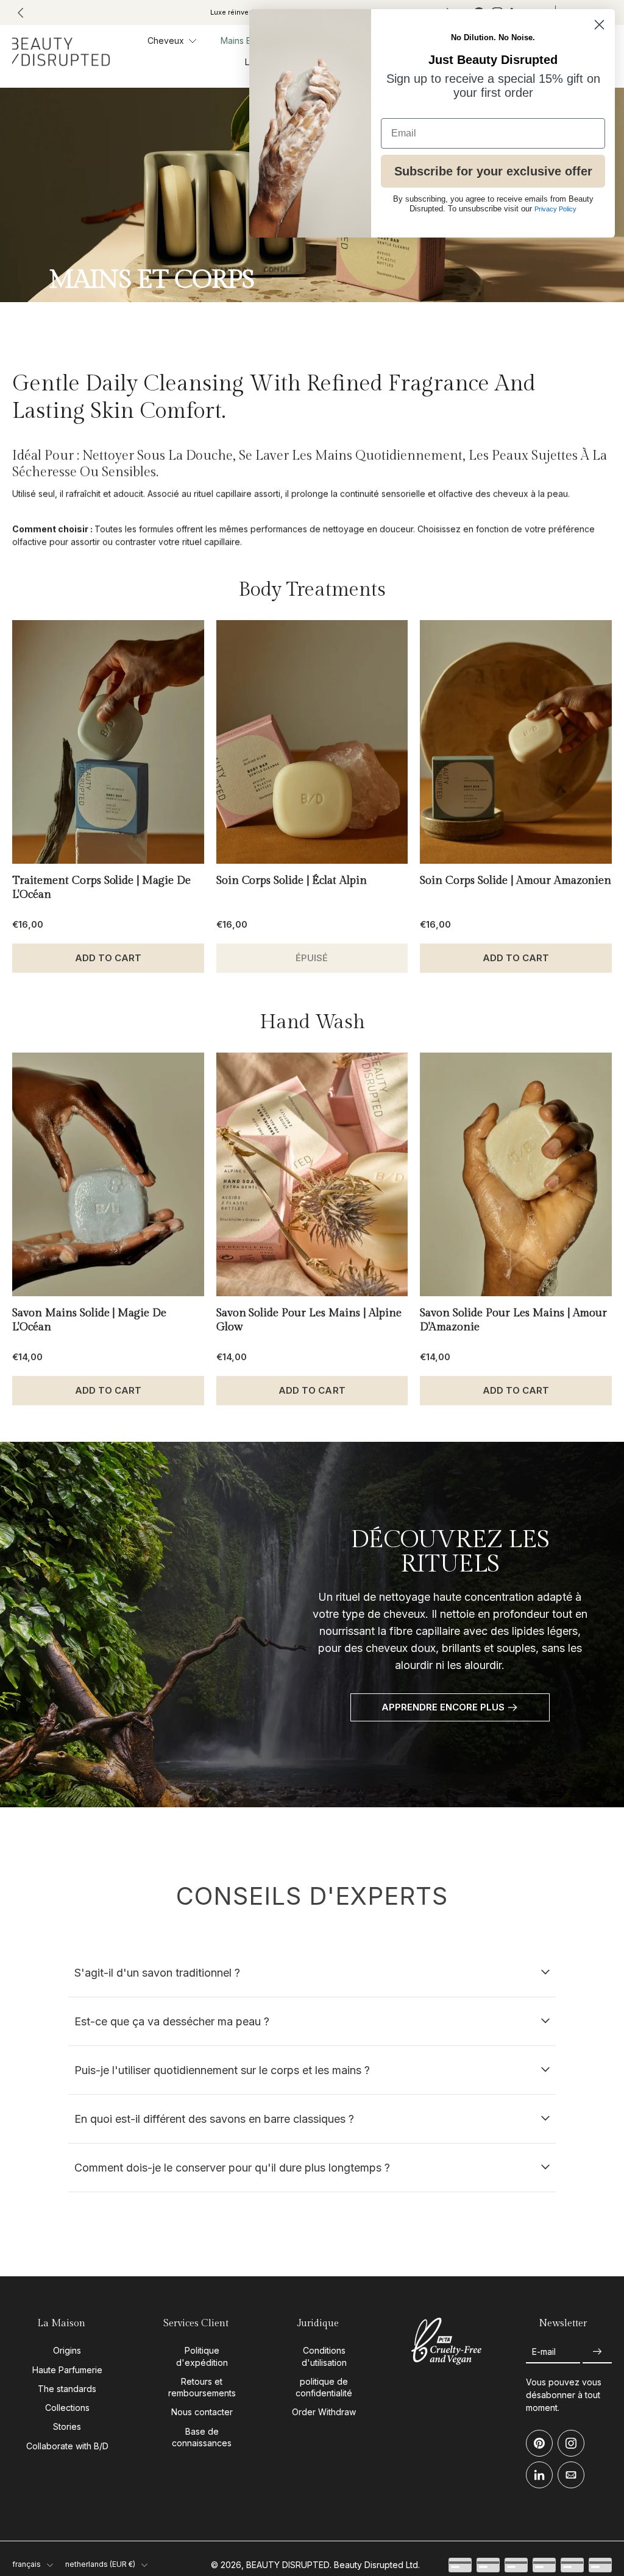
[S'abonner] (597, 2352)
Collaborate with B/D (67, 2446)
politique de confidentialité (324, 2387)
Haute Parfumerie (67, 2370)
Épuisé (312, 958)
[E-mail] (571, 2475)
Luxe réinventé (235, 12)
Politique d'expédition (202, 2357)
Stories (67, 2427)
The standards (67, 2389)
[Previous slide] (21, 13)
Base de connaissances (202, 2437)
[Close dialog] (599, 25)
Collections (67, 2408)
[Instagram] (571, 2444)
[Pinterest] (539, 2444)
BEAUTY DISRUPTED (288, 2565)
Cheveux (166, 41)
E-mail (544, 2352)
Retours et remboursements (202, 2387)
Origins (67, 2351)
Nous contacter (202, 2412)
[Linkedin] (539, 2475)
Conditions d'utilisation (324, 2357)
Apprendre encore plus (443, 1707)
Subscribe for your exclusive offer (493, 171)
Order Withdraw (324, 2412)
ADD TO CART (108, 958)
